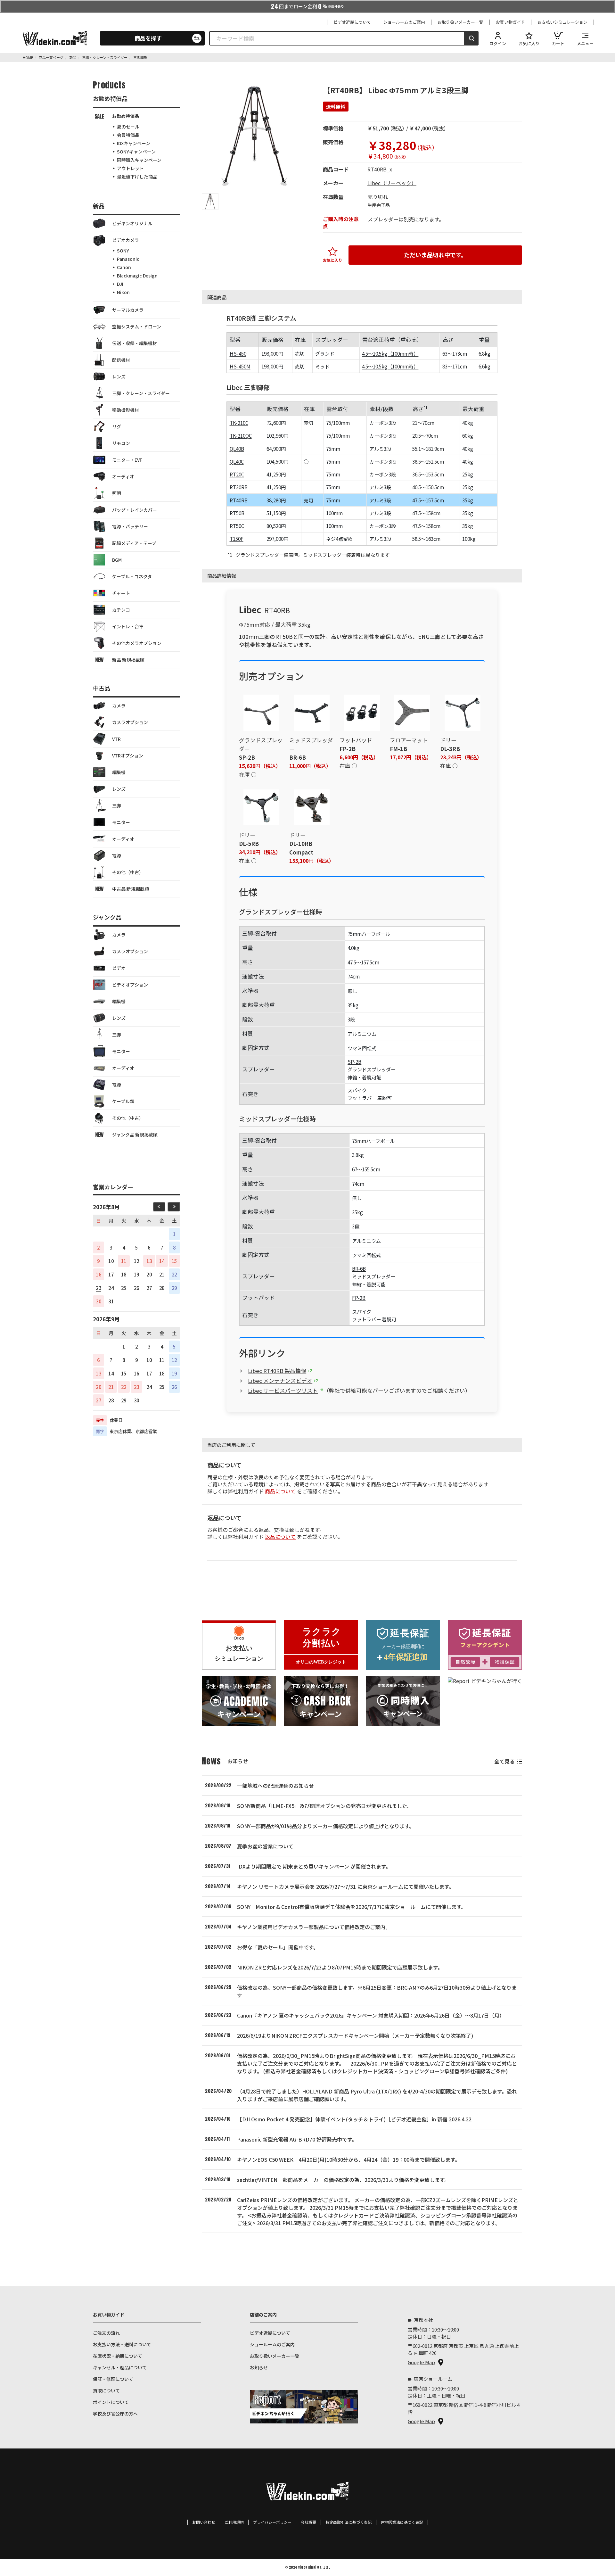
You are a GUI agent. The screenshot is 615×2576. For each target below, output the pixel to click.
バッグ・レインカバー (135, 510)
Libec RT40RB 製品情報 (277, 1371)
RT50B (237, 513)
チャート (121, 593)
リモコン (121, 443)
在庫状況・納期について (118, 2356)
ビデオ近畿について (352, 22)
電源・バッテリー (130, 526)
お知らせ (259, 2367)
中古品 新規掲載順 (131, 889)
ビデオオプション (130, 985)
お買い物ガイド (510, 22)
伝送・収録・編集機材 (135, 343)
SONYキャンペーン (136, 152)
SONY (123, 251)
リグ (117, 426)
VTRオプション (128, 755)
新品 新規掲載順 (128, 660)
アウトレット (130, 168)
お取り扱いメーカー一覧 (460, 22)
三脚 (117, 805)
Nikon (123, 292)
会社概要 (308, 2522)
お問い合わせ (204, 2522)
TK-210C (239, 423)
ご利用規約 (234, 2522)
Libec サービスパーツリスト (283, 1391)
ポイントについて (111, 2402)
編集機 (119, 772)
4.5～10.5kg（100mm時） (390, 353)
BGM (117, 560)
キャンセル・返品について (120, 2367)
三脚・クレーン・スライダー (141, 393)
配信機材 (121, 360)
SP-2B (354, 1061)
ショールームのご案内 (404, 22)
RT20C (237, 474)
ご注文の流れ (106, 2333)
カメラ (119, 706)
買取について (106, 2390)
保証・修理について (113, 2379)
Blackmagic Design (137, 276)
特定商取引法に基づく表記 (348, 2522)
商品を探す (148, 38)
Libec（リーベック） (392, 183)
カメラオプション (130, 722)
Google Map (421, 2362)
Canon (124, 267)
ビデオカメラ (126, 240)
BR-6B (359, 1268)
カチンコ (121, 610)
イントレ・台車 (128, 626)
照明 (117, 493)
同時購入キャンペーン (139, 160)
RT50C (237, 526)
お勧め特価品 (126, 116)
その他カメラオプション (137, 643)
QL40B (237, 449)
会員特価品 (128, 135)
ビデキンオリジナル (132, 223)
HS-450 (238, 353)
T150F (237, 539)
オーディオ (123, 476)
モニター (121, 822)
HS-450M (240, 366)
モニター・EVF (127, 460)
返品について (280, 1537)
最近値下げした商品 (137, 177)
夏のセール (128, 127)
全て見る (504, 1761)
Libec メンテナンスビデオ (280, 1381)
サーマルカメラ (128, 310)
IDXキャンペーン (134, 143)
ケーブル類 (123, 1101)
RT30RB (239, 487)
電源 (117, 855)
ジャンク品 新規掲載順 (135, 1135)
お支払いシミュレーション (562, 22)
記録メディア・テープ (134, 543)
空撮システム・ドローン (137, 326)
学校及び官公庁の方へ (115, 2414)
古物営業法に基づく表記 (402, 2522)
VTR (116, 739)
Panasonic (128, 259)
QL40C (237, 461)
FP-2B (359, 1298)
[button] (210, 202)
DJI (120, 284)
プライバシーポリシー (272, 2522)
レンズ (119, 376)
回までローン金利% (307, 6)
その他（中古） (128, 872)
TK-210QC (241, 435)
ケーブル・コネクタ (132, 576)
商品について (280, 1491)
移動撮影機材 (126, 410)
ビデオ (119, 968)
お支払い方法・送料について (122, 2344)
